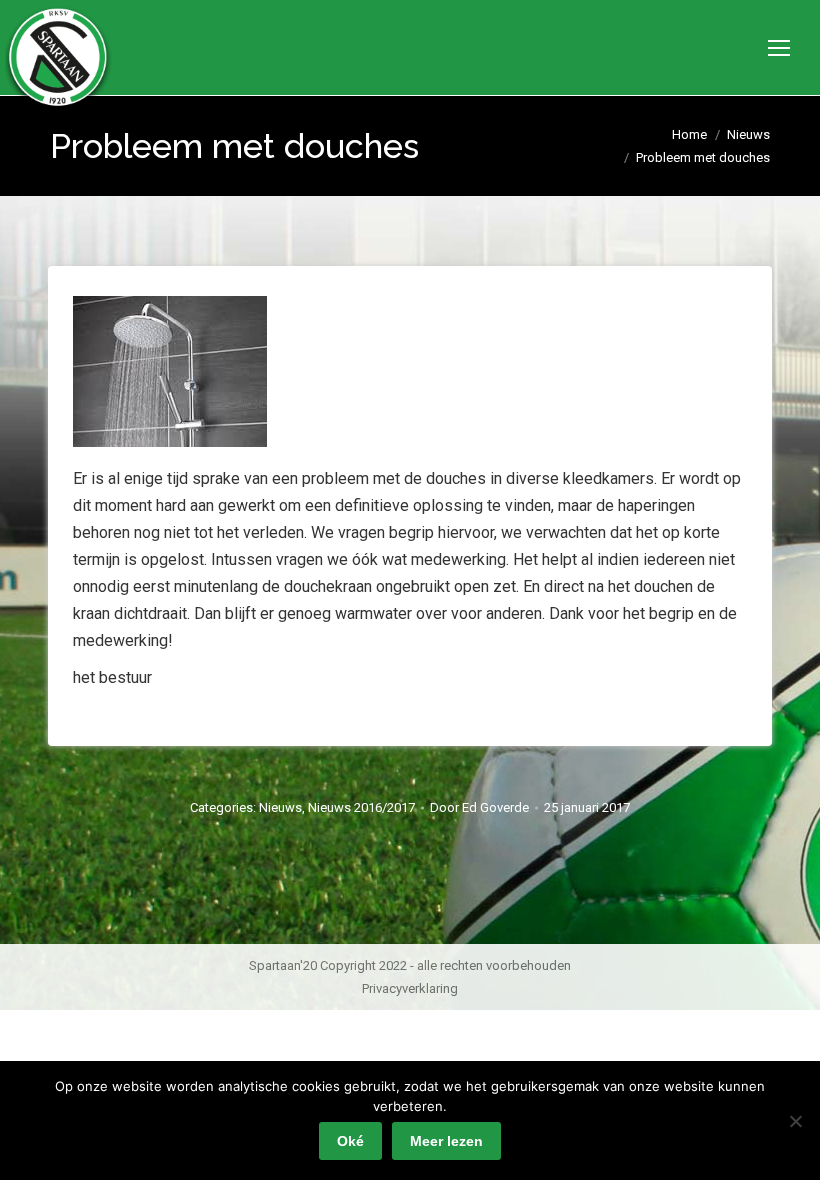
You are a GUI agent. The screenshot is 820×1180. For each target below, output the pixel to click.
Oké (350, 1141)
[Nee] (795, 1121)
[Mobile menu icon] (779, 48)
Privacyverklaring (410, 988)
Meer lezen (446, 1141)
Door (479, 807)
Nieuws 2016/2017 (361, 807)
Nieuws (280, 807)
